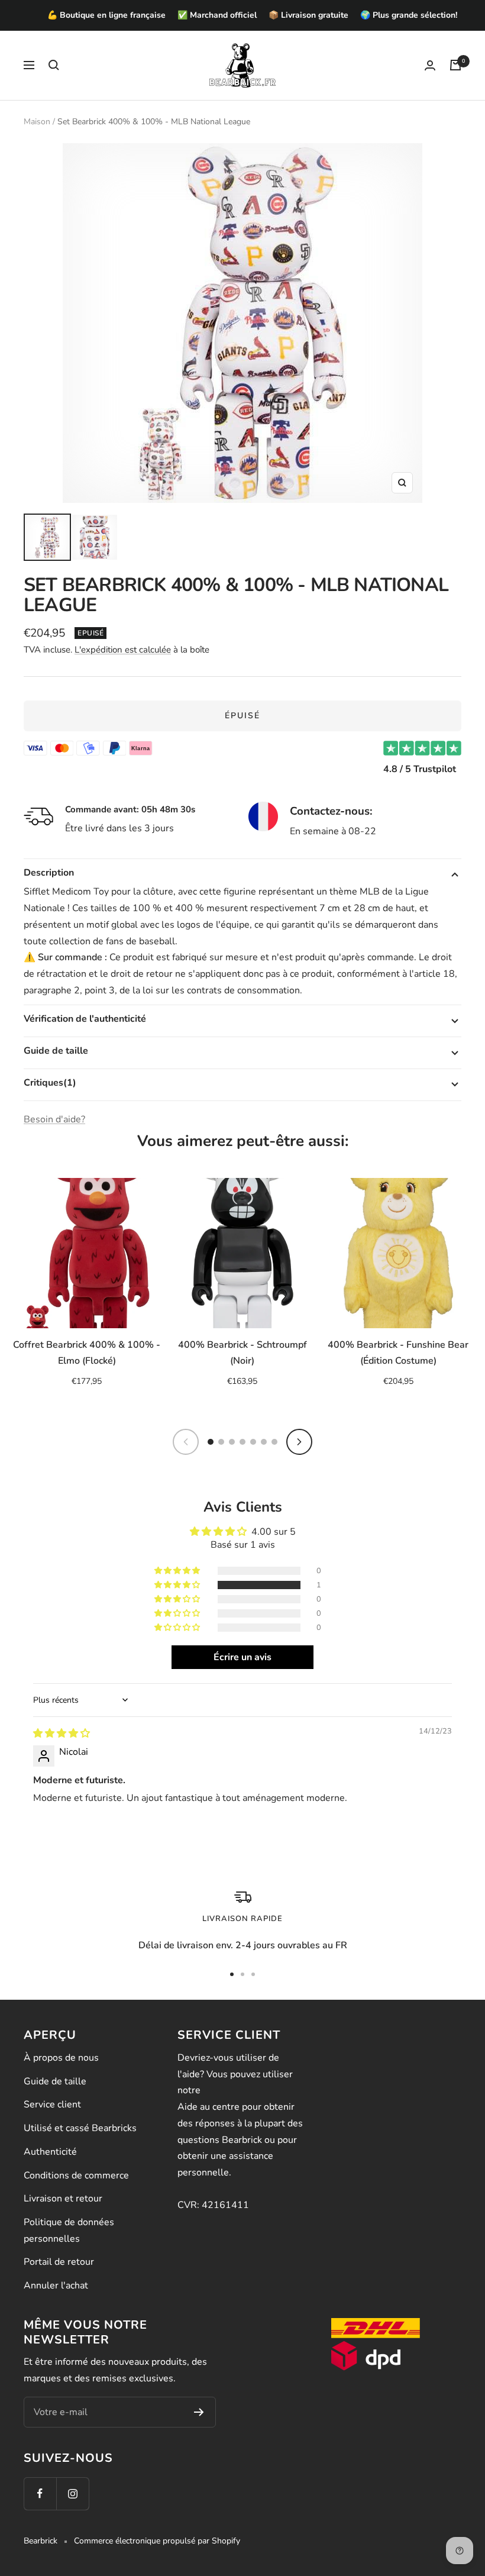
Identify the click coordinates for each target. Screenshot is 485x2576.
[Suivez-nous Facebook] (40, 2493)
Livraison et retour (63, 2199)
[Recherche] (54, 65)
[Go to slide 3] (232, 1442)
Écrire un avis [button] (242, 1657)
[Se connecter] (430, 65)
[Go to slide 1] (211, 1442)
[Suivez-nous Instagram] (72, 2493)
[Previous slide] (186, 1442)
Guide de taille (55, 2081)
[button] (178, 1585)
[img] (62, 1734)
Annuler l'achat (56, 2286)
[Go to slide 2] (221, 1442)
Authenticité (50, 2152)
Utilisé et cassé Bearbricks (80, 2128)
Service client (52, 2104)
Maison (37, 122)
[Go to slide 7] (274, 1442)
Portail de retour (59, 2262)
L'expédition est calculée (123, 650)
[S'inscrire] (199, 2412)
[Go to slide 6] (264, 1442)
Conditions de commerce (76, 2175)
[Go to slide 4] (242, 1442)
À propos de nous (61, 2058)
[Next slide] (299, 1442)
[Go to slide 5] (253, 1442)
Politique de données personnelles (69, 2230)
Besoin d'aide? (54, 1119)
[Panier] (455, 65)
